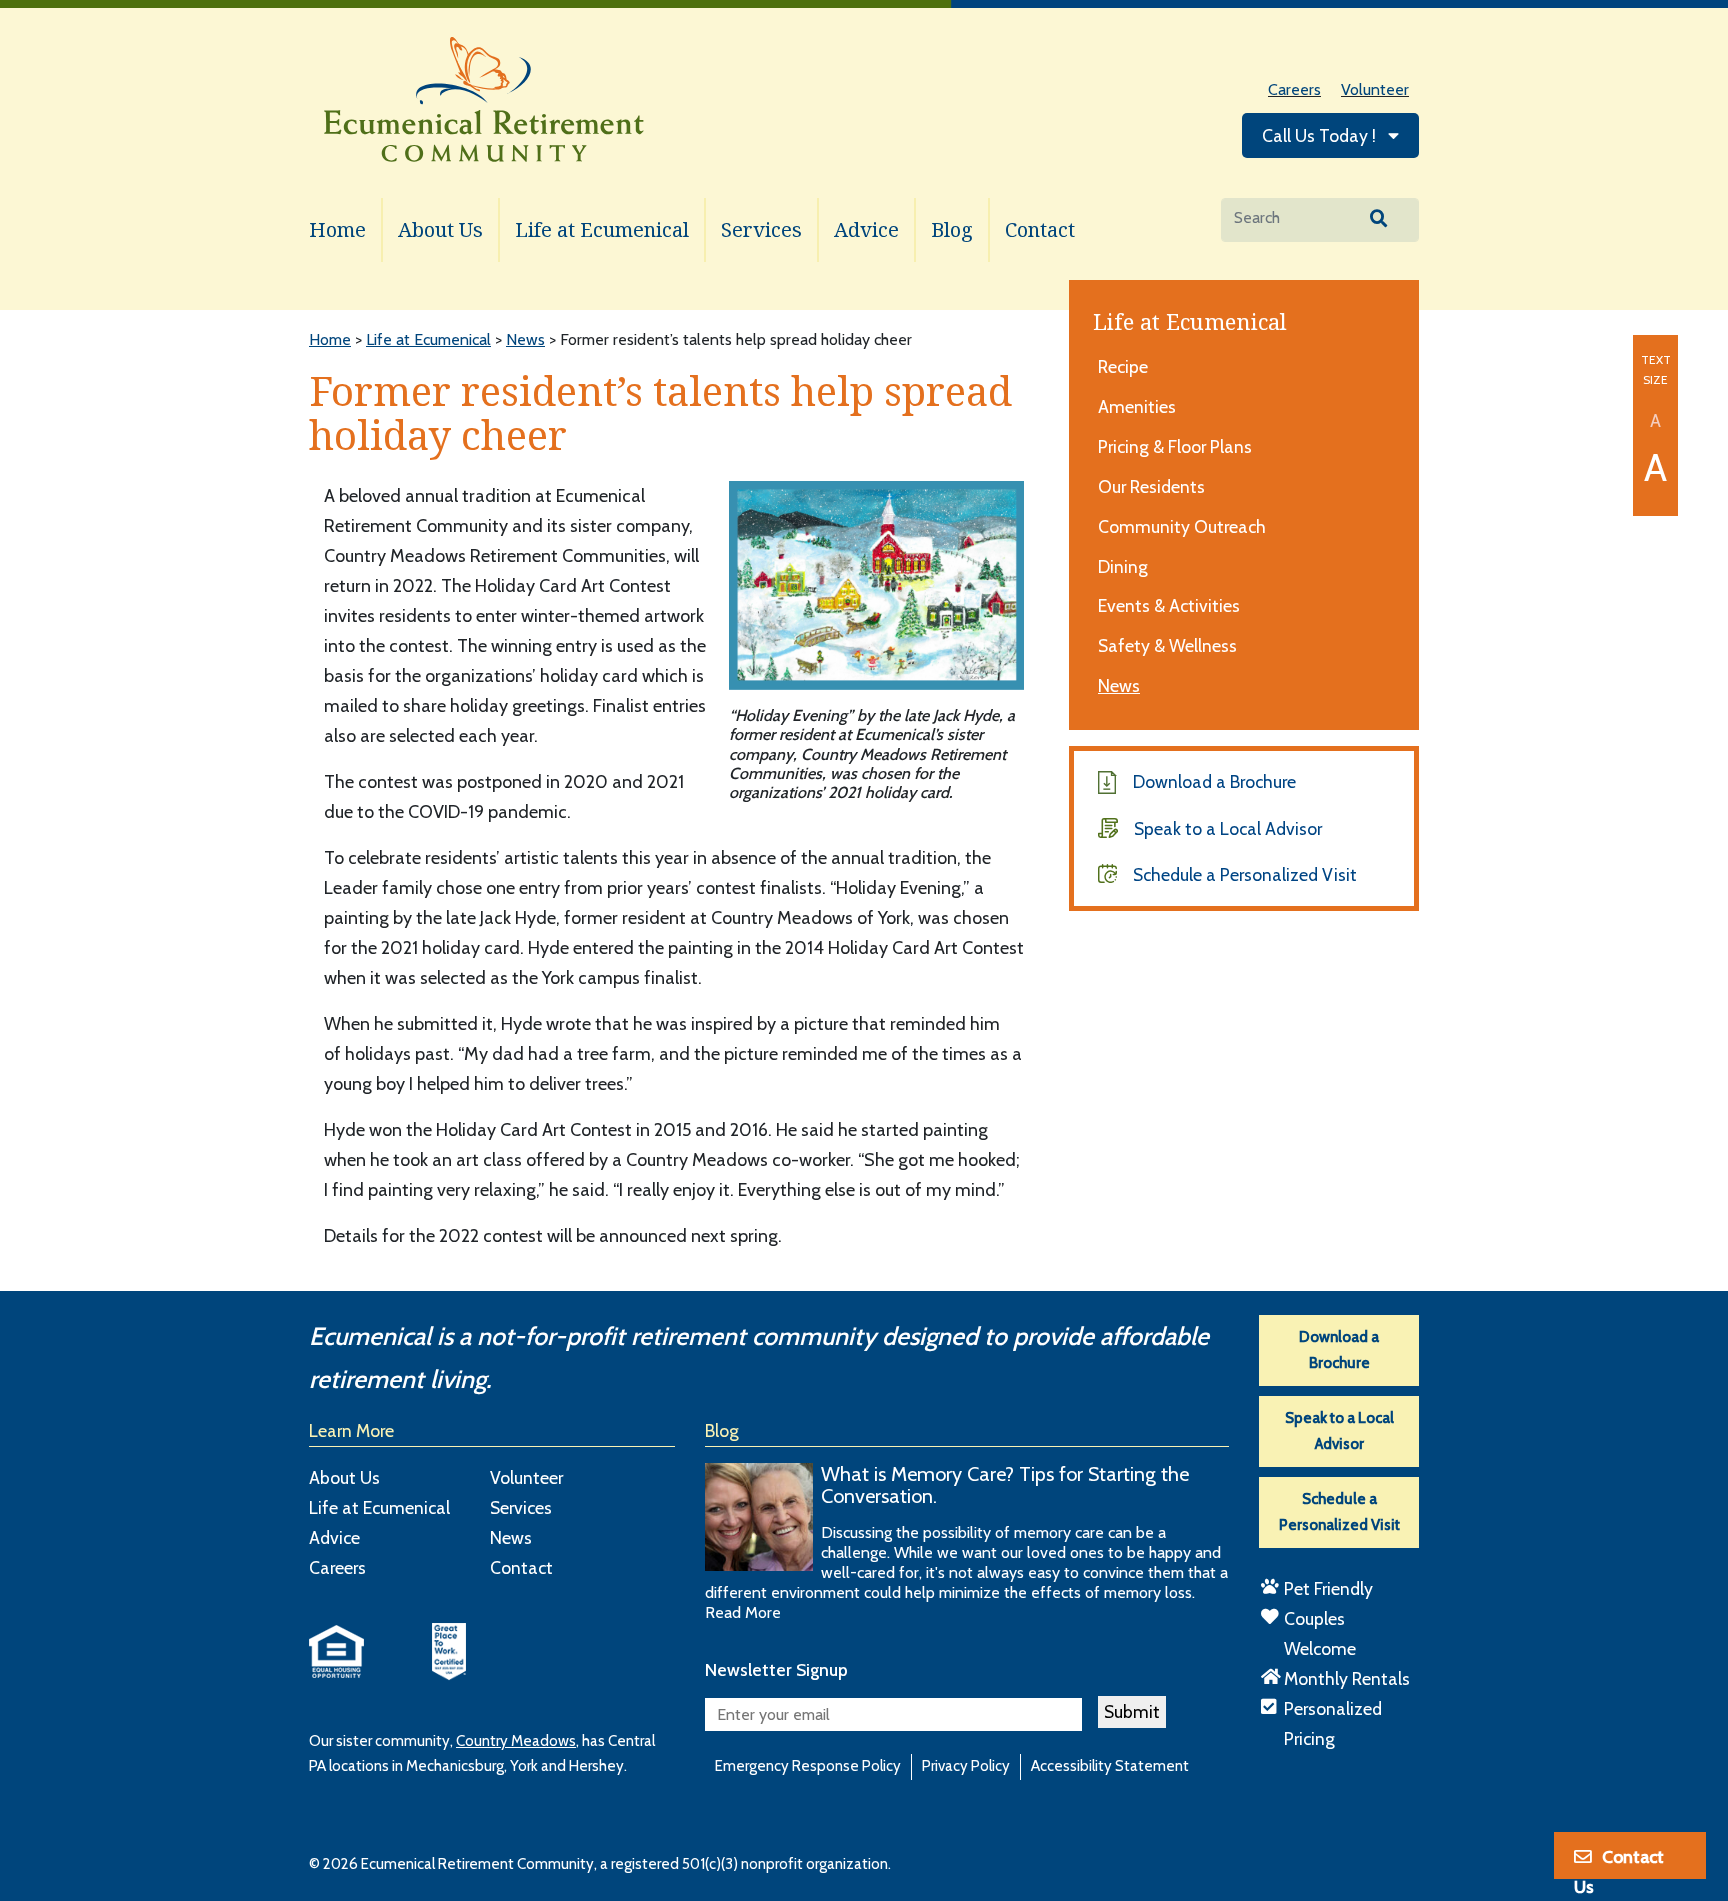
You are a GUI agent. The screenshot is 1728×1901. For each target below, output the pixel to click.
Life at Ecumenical (602, 229)
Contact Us (1619, 1863)
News (1119, 685)
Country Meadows (516, 1741)
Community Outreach (1182, 526)
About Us (440, 229)
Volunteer (1375, 89)
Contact (1040, 229)
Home (337, 229)
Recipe (1123, 366)
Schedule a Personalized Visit (1245, 874)
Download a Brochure (1214, 781)
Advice (866, 229)
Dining (1123, 566)
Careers (1294, 89)
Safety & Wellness (1167, 645)
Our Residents (1151, 486)
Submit (1132, 1711)
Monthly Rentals (1347, 1678)
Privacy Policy (966, 1766)
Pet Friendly (1328, 1588)
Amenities (1137, 406)
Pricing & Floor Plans (1175, 446)
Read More (743, 1612)
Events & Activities (1169, 605)
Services (761, 229)
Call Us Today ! (1321, 135)
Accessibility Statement (1110, 1766)
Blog (952, 229)
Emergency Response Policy (808, 1766)
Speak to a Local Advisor (1228, 828)
